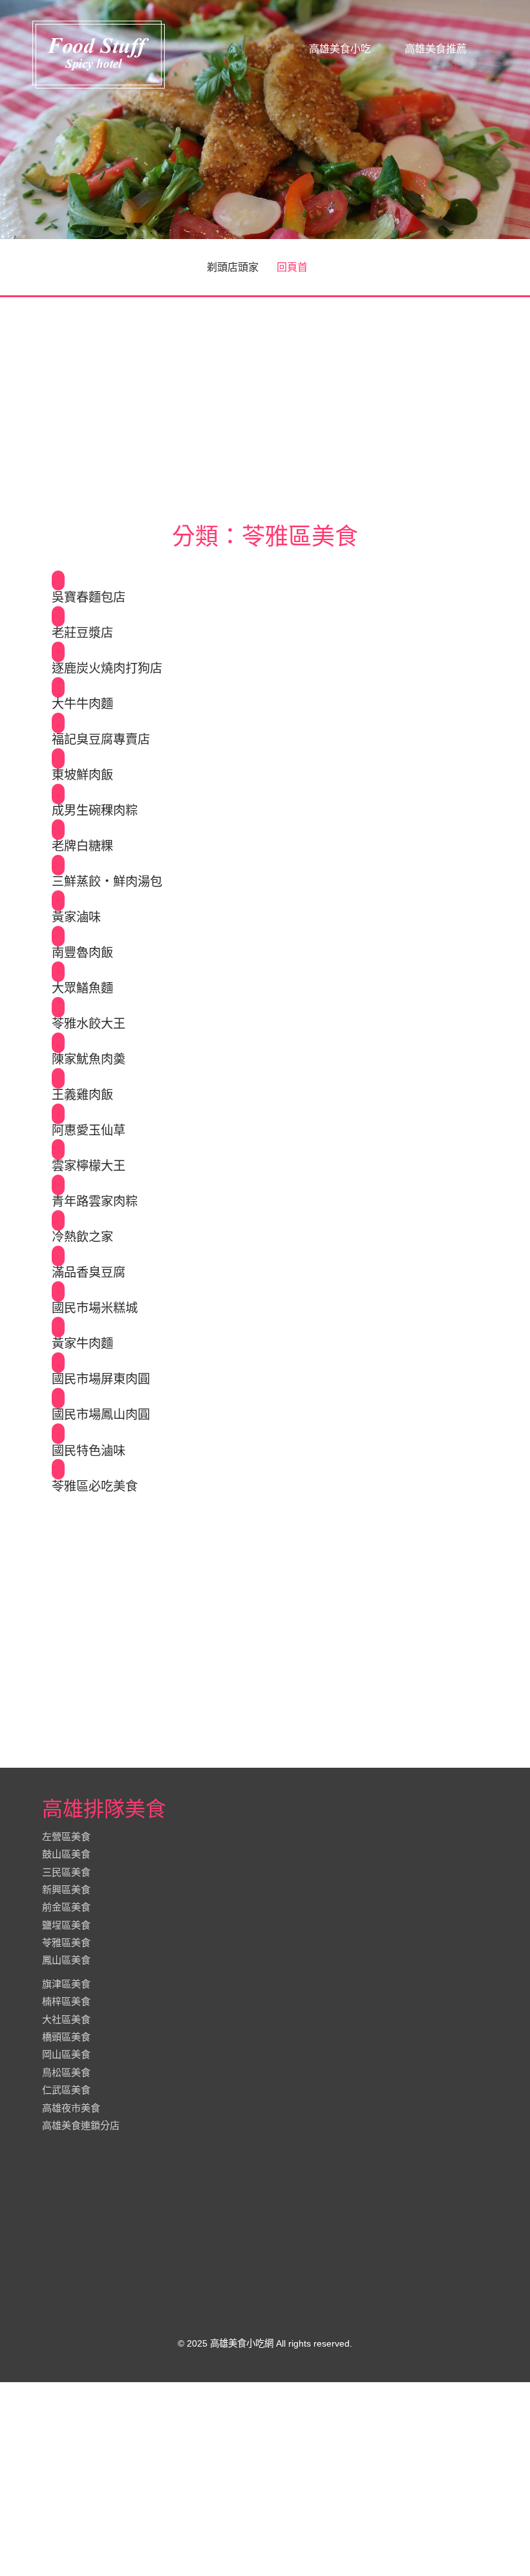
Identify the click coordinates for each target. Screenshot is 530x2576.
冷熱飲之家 (82, 1237)
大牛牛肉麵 (82, 704)
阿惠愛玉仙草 (89, 1131)
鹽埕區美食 (66, 1925)
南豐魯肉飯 (82, 953)
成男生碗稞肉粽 (95, 811)
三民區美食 (66, 1872)
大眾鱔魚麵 (82, 989)
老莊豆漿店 (82, 633)
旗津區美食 (66, 1984)
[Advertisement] (265, 403)
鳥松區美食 (66, 2072)
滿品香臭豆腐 (89, 1273)
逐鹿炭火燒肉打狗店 (107, 669)
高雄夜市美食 (71, 2108)
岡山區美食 (66, 2055)
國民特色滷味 (89, 1451)
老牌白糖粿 (82, 846)
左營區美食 (66, 1837)
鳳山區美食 (66, 1961)
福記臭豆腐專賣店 (101, 740)
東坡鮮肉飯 (82, 775)
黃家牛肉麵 (82, 1344)
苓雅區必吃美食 (95, 1487)
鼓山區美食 (66, 1854)
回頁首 (292, 267)
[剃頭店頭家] (99, 54)
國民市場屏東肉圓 (101, 1379)
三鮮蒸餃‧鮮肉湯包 (107, 882)
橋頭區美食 (66, 2037)
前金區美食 (66, 1907)
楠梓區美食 (66, 2002)
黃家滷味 (76, 917)
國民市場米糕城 (95, 1308)
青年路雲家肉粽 (95, 1202)
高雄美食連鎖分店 (81, 2125)
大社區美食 (66, 2019)
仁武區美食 (66, 2090)
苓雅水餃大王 (89, 1024)
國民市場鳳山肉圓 (101, 1415)
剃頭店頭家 (233, 267)
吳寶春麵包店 (89, 598)
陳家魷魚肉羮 (89, 1060)
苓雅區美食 (66, 1942)
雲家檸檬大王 (89, 1166)
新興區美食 (66, 1890)
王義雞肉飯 (82, 1095)
